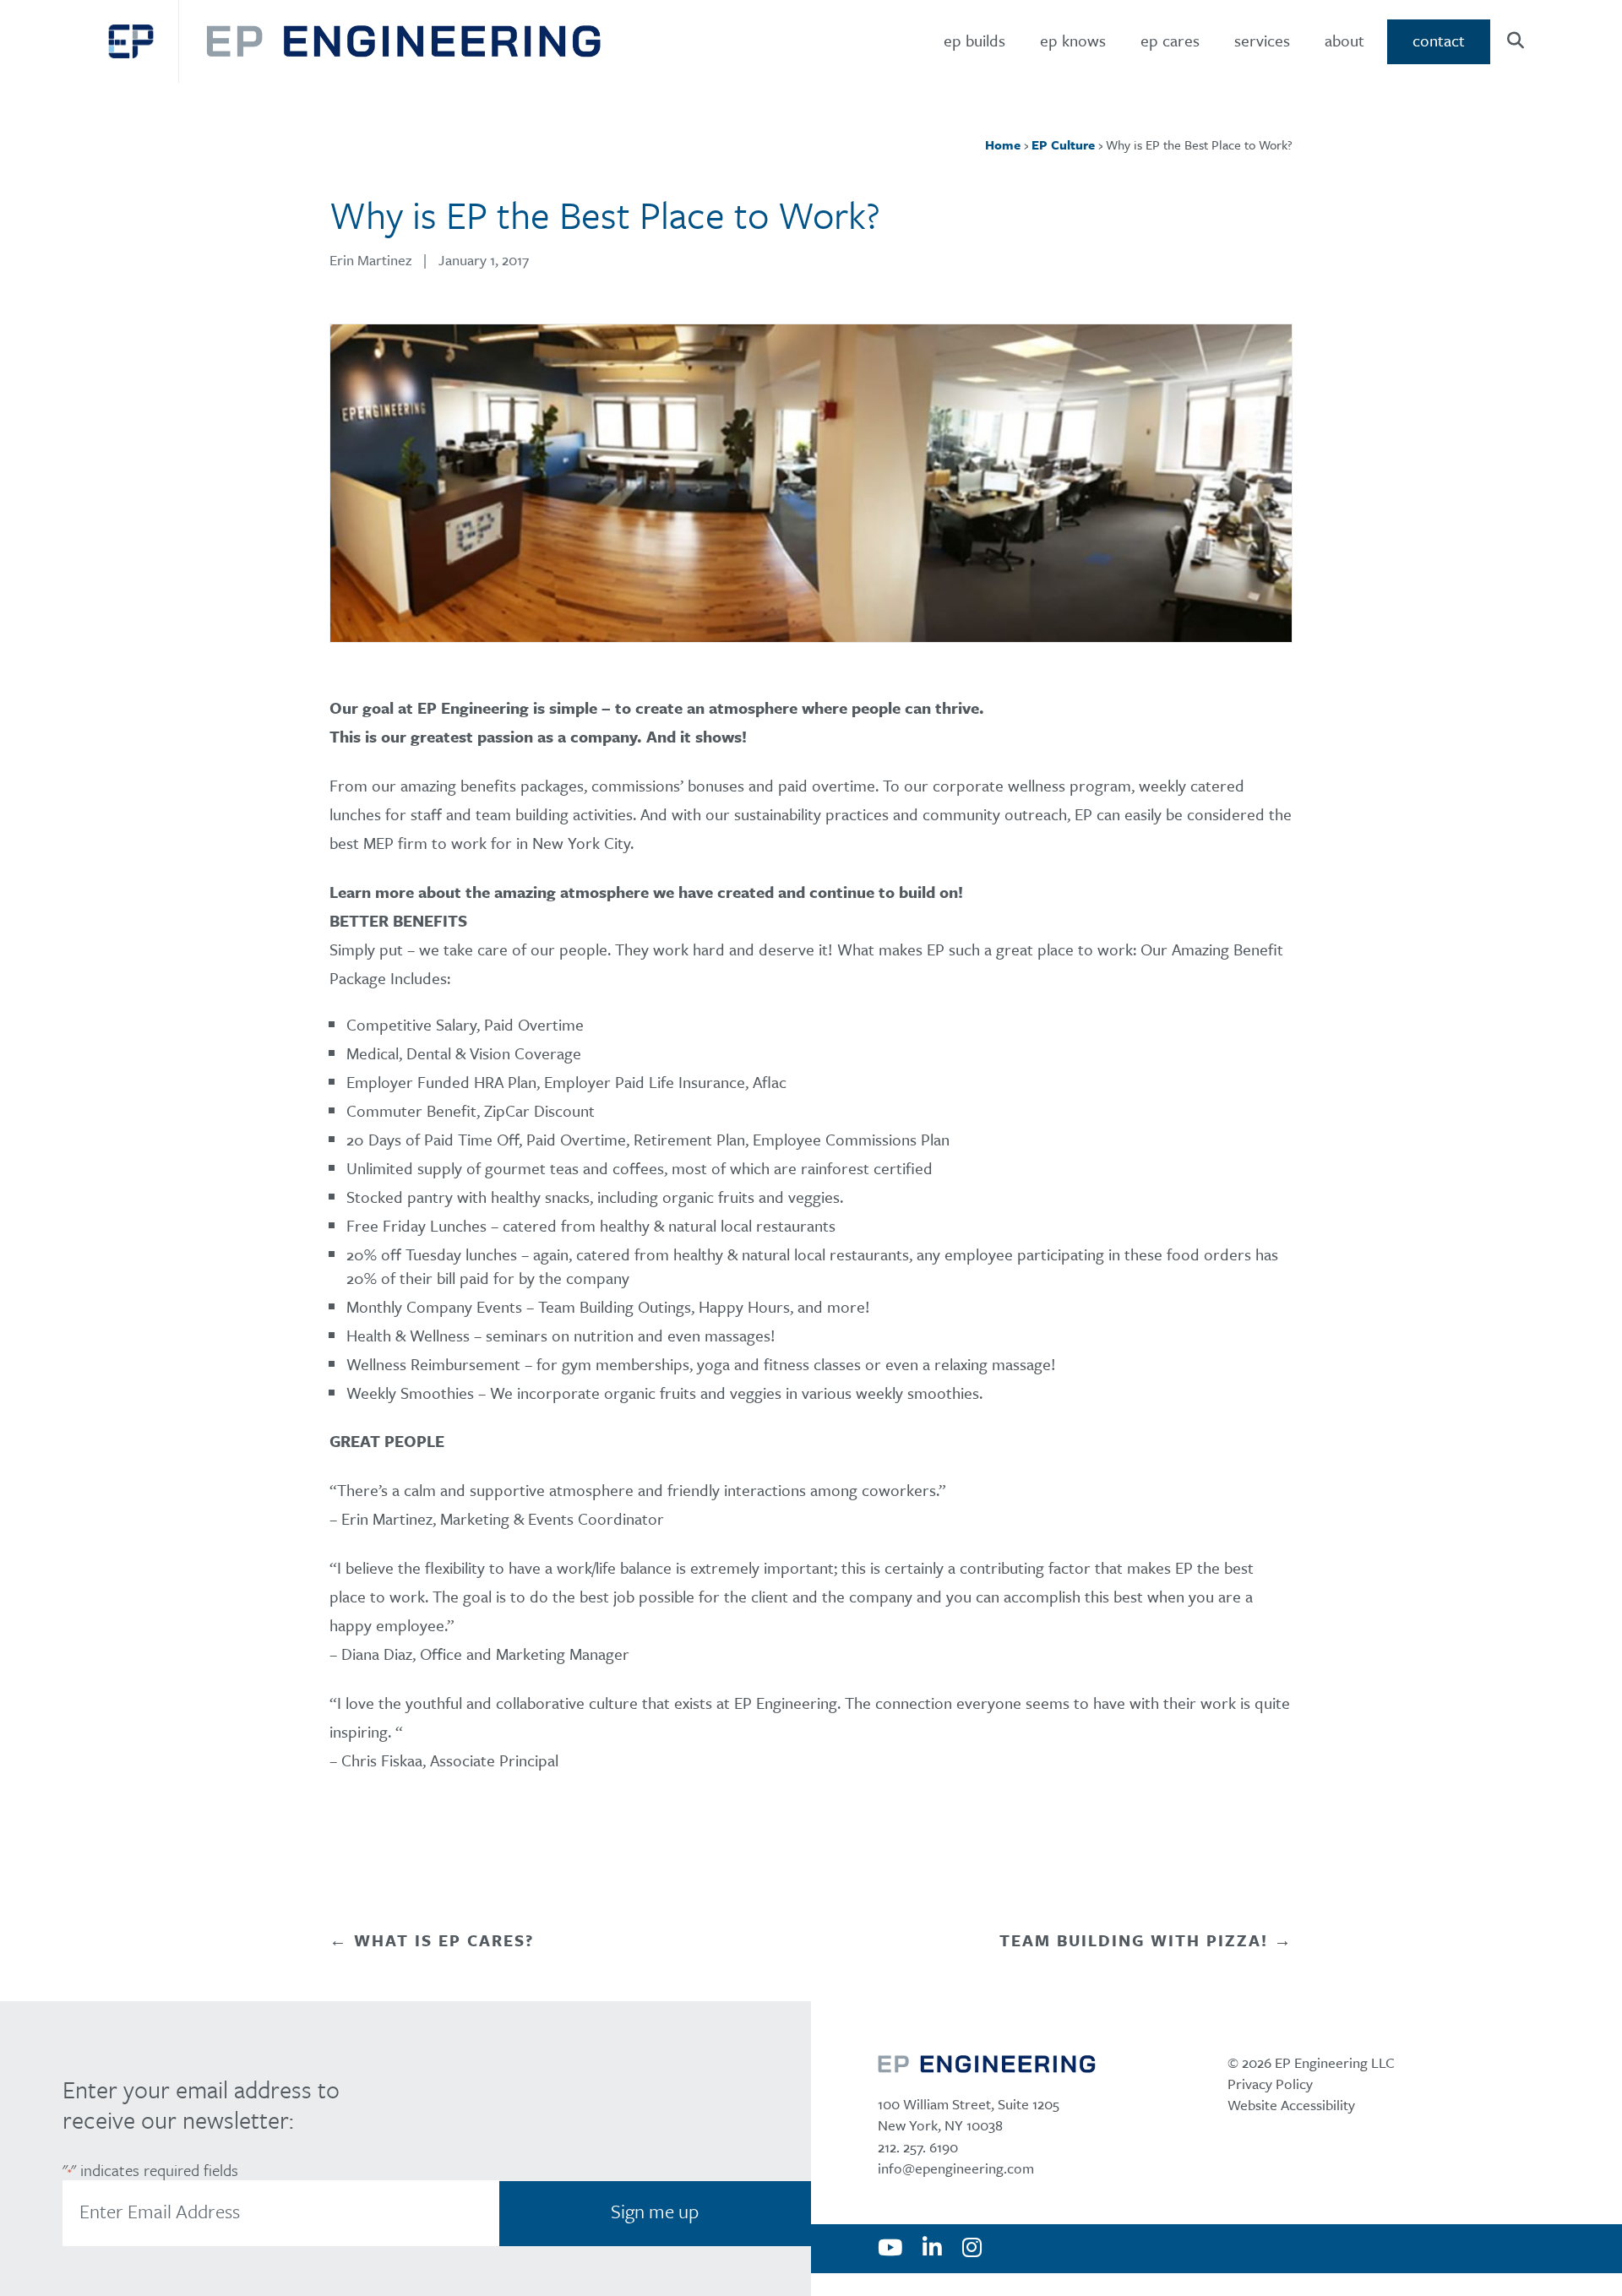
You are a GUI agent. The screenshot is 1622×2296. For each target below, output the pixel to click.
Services (1262, 40)
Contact (1439, 40)
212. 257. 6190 (918, 2147)
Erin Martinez (370, 260)
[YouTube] (890, 2249)
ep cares (1170, 40)
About (1344, 40)
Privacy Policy (1270, 2084)
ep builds (974, 40)
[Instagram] (972, 2249)
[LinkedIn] (932, 2249)
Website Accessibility (1291, 2105)
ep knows (1073, 40)
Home (1003, 144)
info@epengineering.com (956, 2168)
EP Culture (1063, 144)
